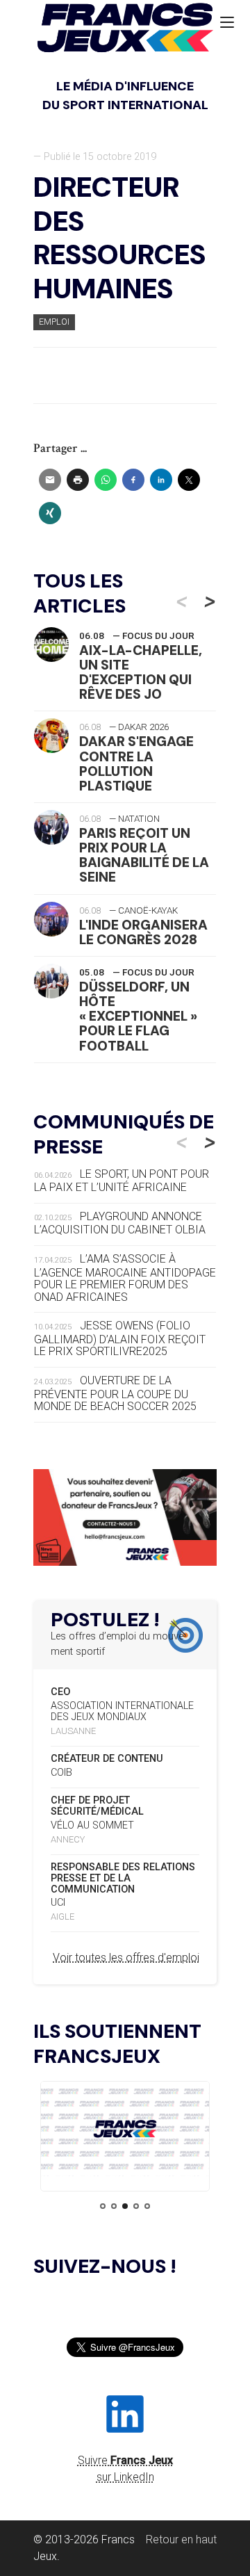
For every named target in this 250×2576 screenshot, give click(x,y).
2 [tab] (114, 2206)
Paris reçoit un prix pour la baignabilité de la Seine (144, 855)
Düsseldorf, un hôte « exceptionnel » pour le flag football (138, 1016)
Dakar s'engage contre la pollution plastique (136, 763)
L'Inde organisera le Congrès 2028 (143, 932)
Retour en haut (181, 2539)
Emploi (54, 322)
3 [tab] (125, 2206)
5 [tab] (147, 2206)
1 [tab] (103, 2206)
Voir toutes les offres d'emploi (126, 1958)
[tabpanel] (125, 2131)
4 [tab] (136, 2206)
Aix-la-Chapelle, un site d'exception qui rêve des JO (141, 672)
